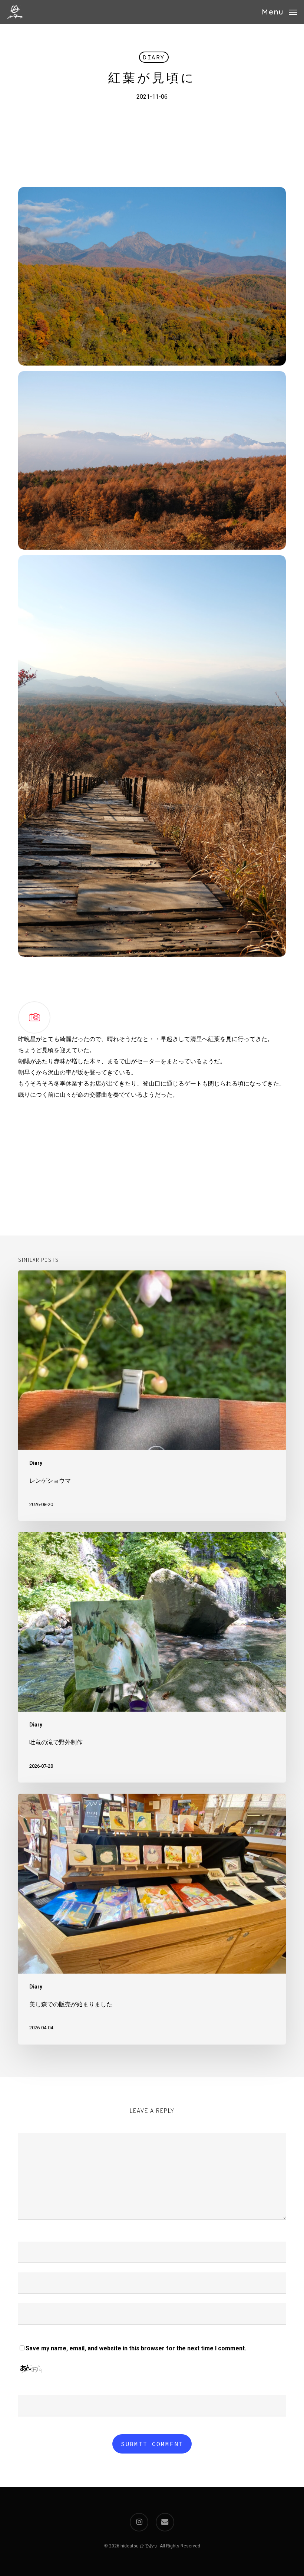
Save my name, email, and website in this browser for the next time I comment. (136, 2348)
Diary (154, 57)
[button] (280, 11)
